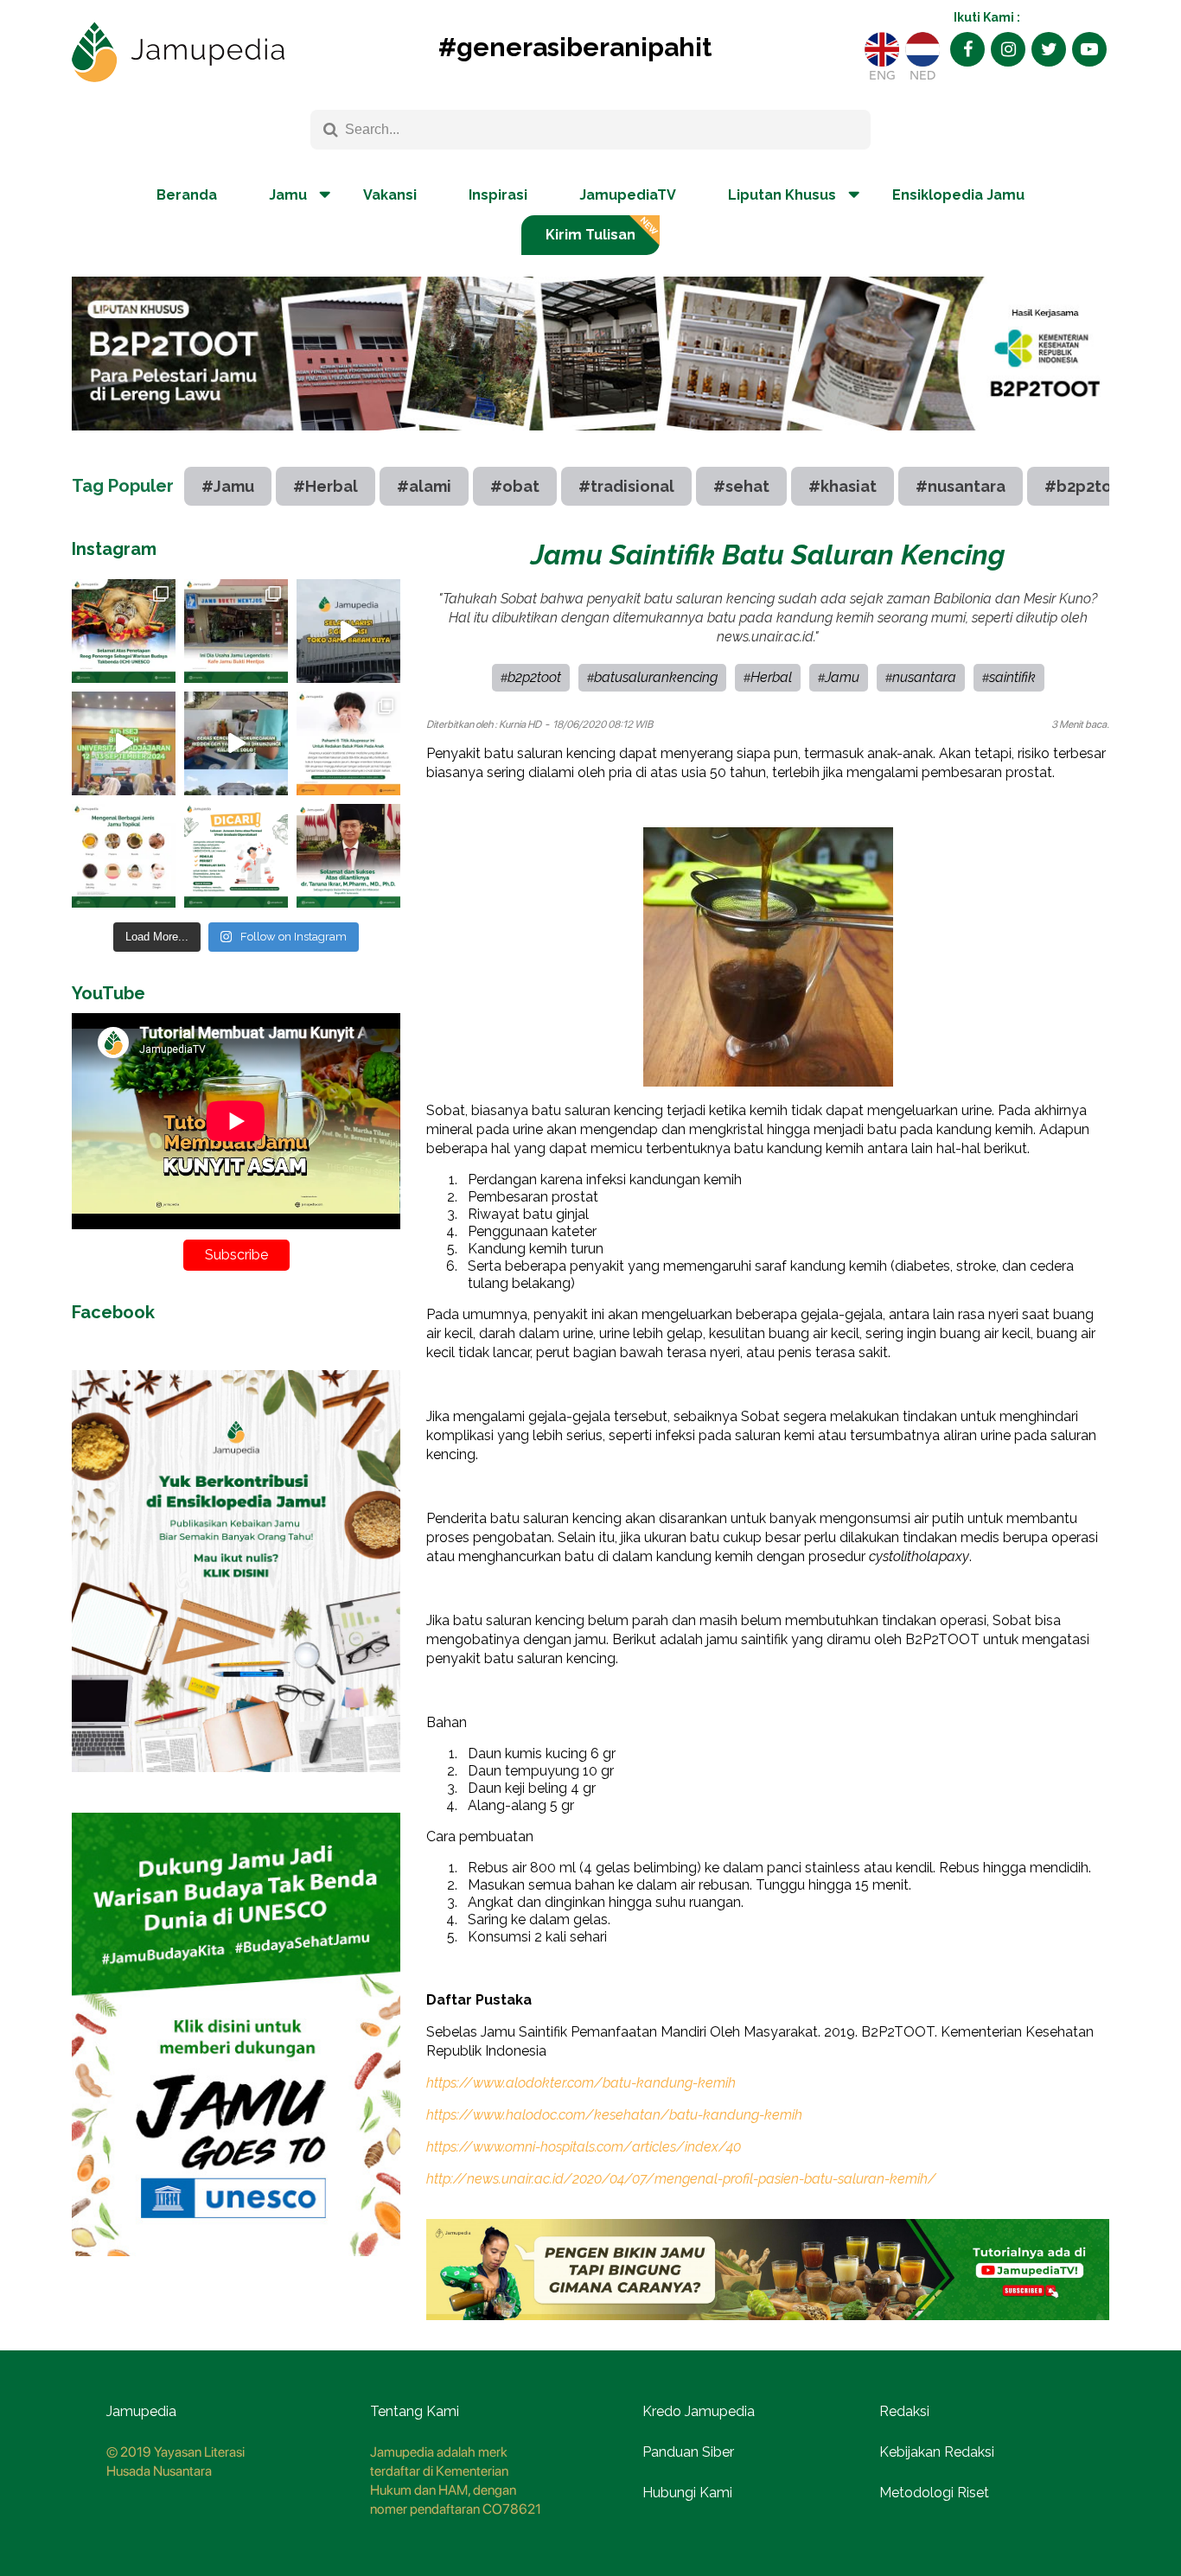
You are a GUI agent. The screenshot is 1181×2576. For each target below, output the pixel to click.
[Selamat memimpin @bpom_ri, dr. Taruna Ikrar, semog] (348, 856)
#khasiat (843, 486)
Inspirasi (498, 195)
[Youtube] (1089, 49)
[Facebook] (967, 49)
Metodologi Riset (934, 2493)
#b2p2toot (1087, 486)
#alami (424, 486)
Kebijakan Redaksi (937, 2452)
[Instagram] (1008, 49)
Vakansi (390, 195)
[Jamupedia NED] (922, 49)
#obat (515, 486)
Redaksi (904, 2411)
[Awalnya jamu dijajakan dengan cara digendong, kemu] (236, 631)
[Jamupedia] (178, 53)
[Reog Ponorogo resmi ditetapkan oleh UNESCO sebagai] (124, 631)
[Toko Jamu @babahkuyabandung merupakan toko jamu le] (348, 631)
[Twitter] (1049, 49)
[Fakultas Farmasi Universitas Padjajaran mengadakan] (124, 743)
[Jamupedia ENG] (882, 49)
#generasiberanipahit (575, 47)
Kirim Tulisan (590, 235)
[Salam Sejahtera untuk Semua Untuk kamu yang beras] (236, 856)
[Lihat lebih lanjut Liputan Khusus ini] (590, 443)
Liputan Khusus (782, 195)
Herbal (771, 677)
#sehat (741, 486)
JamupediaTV (628, 195)
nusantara (924, 677)
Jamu (842, 677)
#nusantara (961, 486)
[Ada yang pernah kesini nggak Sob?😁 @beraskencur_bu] (236, 743)
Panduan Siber (688, 2452)
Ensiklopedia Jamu (958, 195)
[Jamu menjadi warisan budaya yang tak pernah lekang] (124, 856)
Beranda (187, 195)
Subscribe (236, 1255)
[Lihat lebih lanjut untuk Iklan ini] (236, 1785)
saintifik (1012, 677)
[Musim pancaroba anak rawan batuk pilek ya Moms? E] (348, 743)
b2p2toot (534, 677)
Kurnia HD (520, 724)
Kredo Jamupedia (699, 2411)
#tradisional (626, 486)
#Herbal (326, 486)
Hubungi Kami (687, 2493)
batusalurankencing (656, 677)
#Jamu (228, 486)
